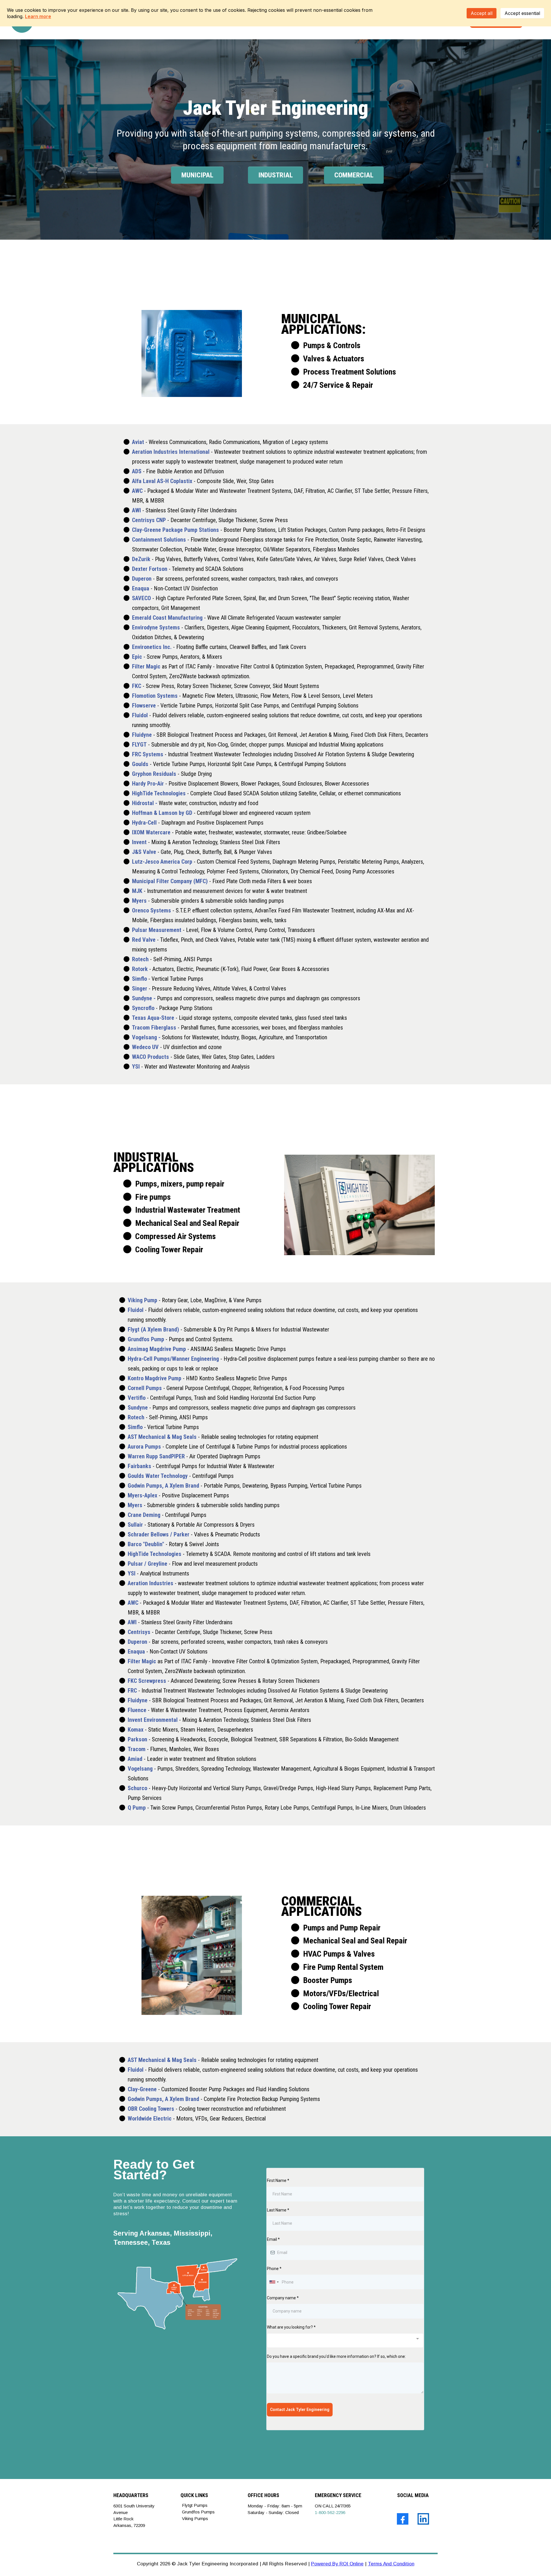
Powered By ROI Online (337, 2564)
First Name (278, 2180)
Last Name (278, 2210)
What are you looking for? (291, 2327)
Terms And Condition (391, 2564)
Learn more (38, 16)
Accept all (482, 13)
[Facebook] (403, 2519)
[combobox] (274, 2282)
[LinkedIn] (423, 2519)
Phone (274, 2269)
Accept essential (522, 13)
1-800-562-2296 (330, 2512)
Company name (283, 2298)
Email (273, 2239)
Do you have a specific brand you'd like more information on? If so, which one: (336, 2356)
